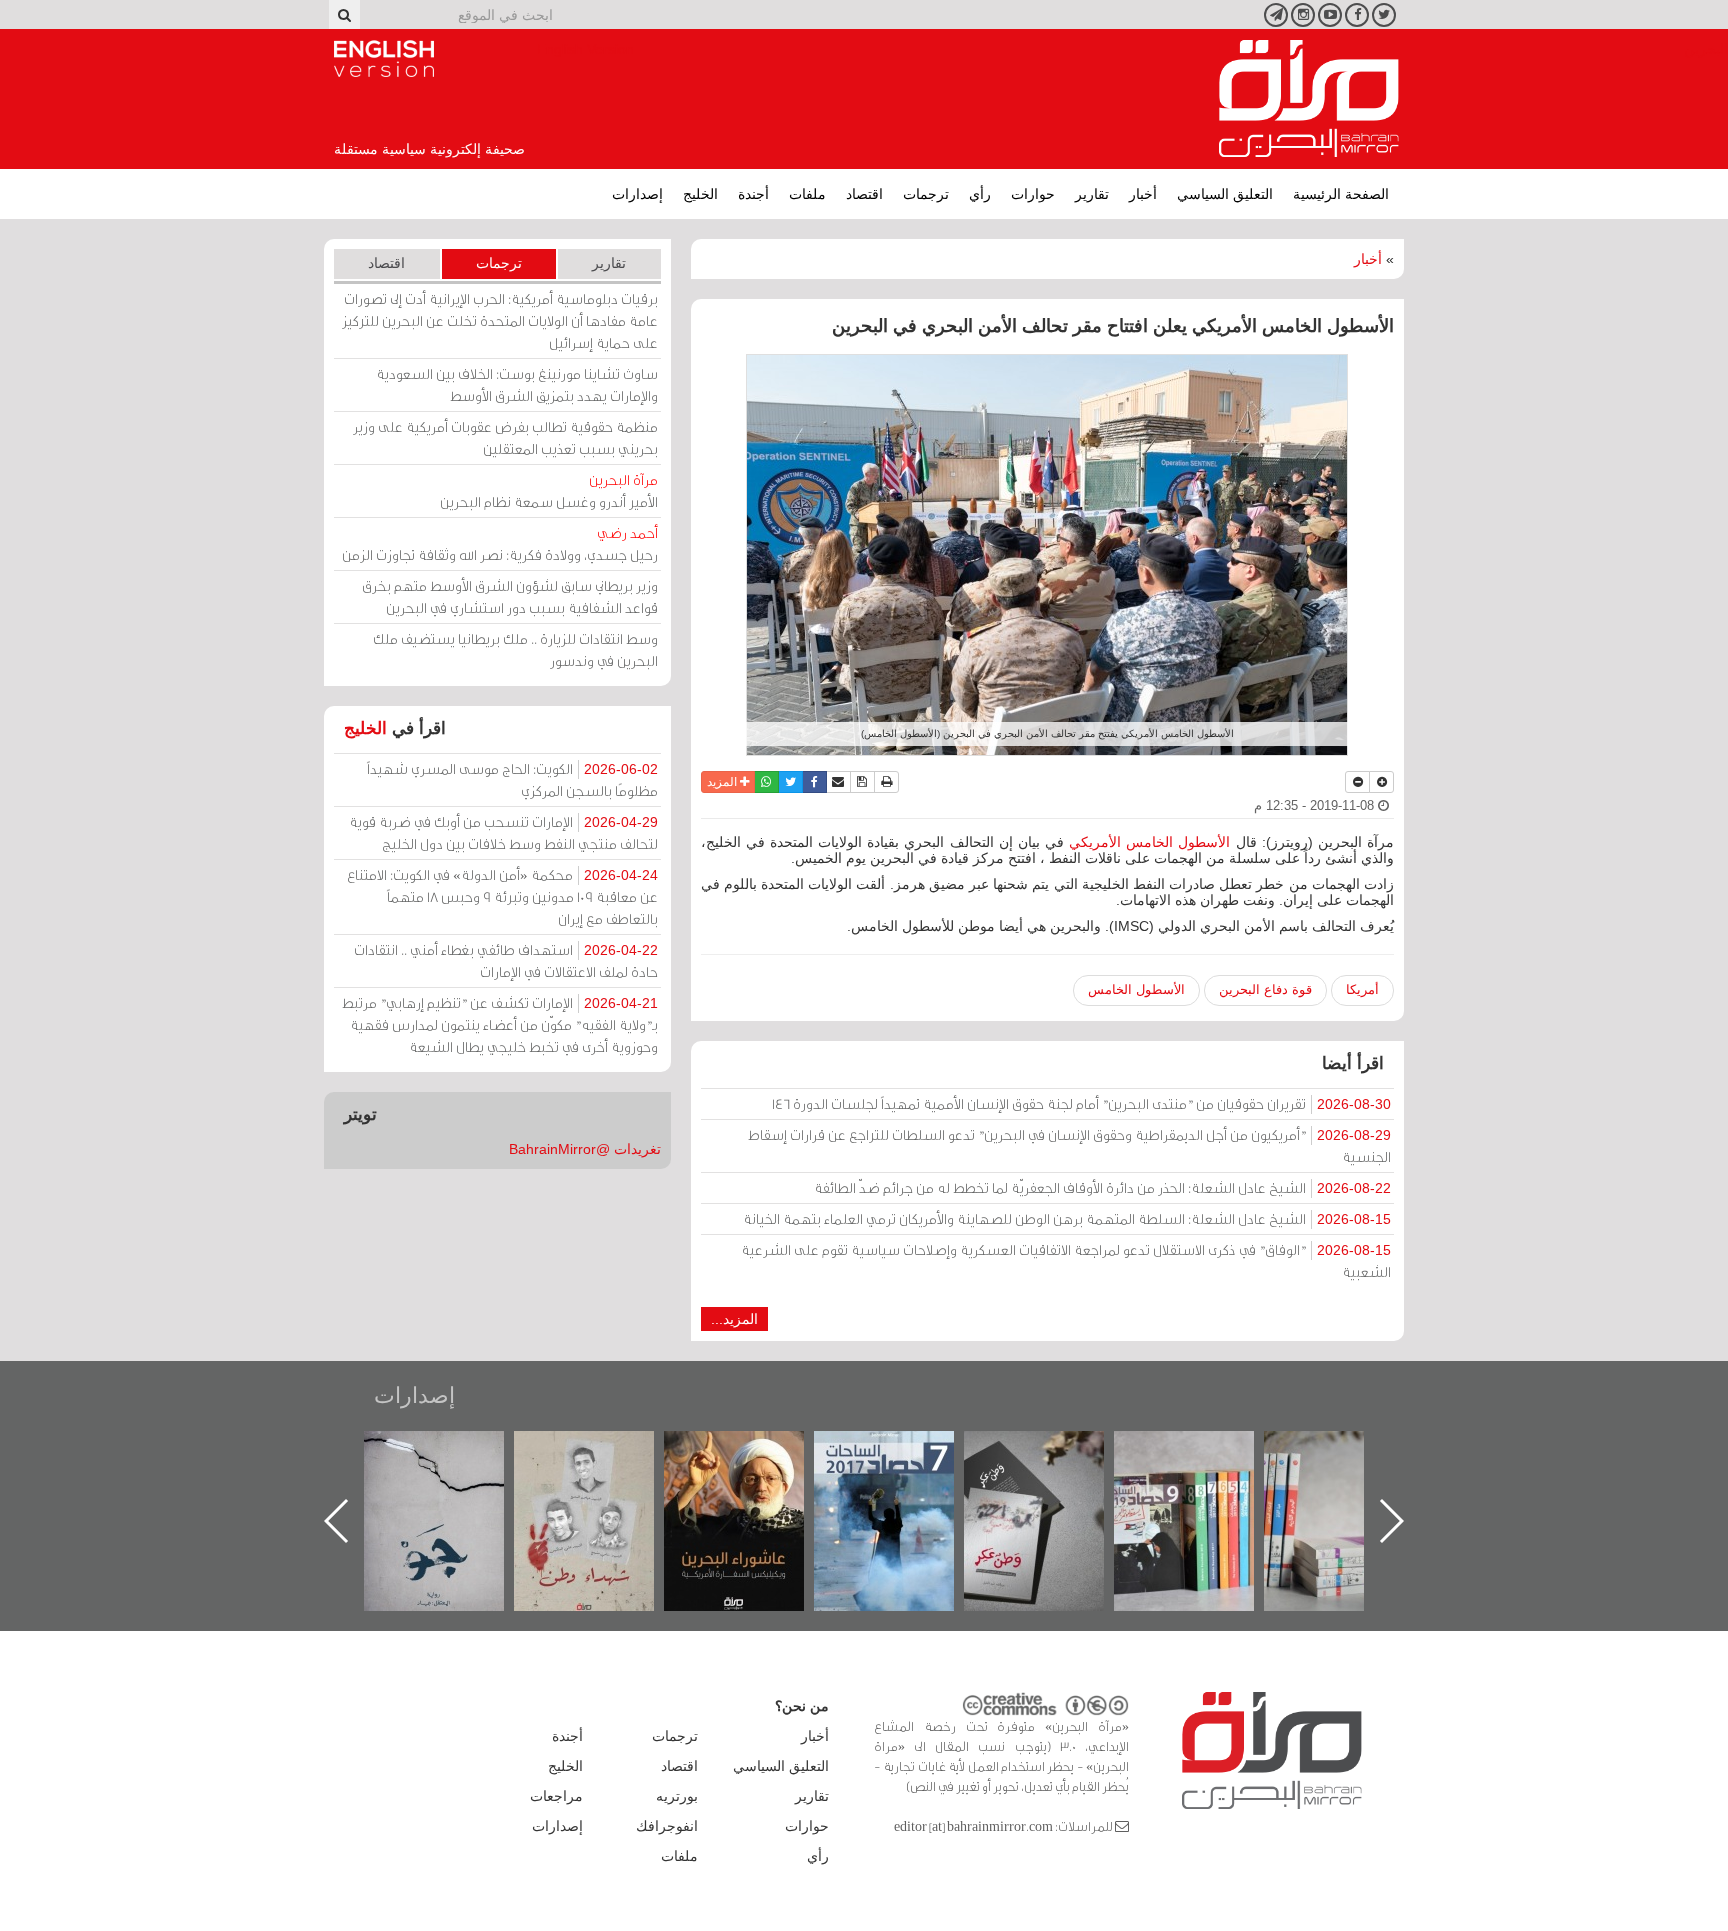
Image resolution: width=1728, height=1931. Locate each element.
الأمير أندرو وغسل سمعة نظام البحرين (549, 490)
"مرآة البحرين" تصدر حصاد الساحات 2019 (1354, 1476)
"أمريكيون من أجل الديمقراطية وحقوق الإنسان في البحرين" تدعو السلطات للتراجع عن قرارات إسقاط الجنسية (1069, 1145)
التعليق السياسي (1225, 194)
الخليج (700, 194)
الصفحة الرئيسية (1341, 194)
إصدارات (637, 194)
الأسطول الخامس (1136, 989)
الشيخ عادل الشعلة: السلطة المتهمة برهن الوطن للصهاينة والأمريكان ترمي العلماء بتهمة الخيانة (1067, 1218)
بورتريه (677, 1796)
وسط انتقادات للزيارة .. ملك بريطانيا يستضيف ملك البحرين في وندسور (515, 649)
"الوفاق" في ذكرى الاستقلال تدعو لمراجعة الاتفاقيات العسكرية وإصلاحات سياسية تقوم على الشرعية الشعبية (1066, 1260)
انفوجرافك (667, 1826)
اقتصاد (864, 194)
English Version (384, 59)
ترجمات (926, 194)
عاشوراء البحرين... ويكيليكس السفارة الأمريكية (904, 1476)
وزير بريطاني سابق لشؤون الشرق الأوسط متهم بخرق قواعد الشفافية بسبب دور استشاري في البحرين (510, 596)
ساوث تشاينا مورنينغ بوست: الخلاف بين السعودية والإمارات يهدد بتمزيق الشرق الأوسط (517, 384)
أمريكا (1362, 989)
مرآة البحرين (1309, 99)
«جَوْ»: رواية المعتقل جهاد (604, 1464)
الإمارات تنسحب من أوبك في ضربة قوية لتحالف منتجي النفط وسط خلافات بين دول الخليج (503, 832)
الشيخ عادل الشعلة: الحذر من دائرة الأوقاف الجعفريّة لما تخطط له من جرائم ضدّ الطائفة (1102, 1187)
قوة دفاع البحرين (1265, 989)
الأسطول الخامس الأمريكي (1149, 842)
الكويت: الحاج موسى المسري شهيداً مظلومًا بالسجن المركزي (512, 779)
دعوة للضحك (454, 1452)
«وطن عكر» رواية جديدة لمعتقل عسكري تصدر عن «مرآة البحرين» (1204, 1488)
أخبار (1143, 194)
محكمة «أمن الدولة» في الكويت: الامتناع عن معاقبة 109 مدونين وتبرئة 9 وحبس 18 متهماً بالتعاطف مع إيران (502, 896)
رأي (980, 194)
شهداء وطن (754, 1452)
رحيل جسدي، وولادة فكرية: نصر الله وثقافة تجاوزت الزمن (500, 543)
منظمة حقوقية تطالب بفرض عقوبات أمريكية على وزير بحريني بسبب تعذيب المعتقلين (505, 437)
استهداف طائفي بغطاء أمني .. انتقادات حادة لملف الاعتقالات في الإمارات (506, 960)
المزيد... (734, 1319)
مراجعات (556, 1796)
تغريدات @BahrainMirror (585, 1149)
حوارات (1033, 194)
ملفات (807, 194)
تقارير (1092, 194)
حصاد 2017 (1054, 1452)
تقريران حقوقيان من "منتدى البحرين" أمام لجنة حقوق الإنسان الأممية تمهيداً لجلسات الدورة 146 (1081, 1103)
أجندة (753, 194)
